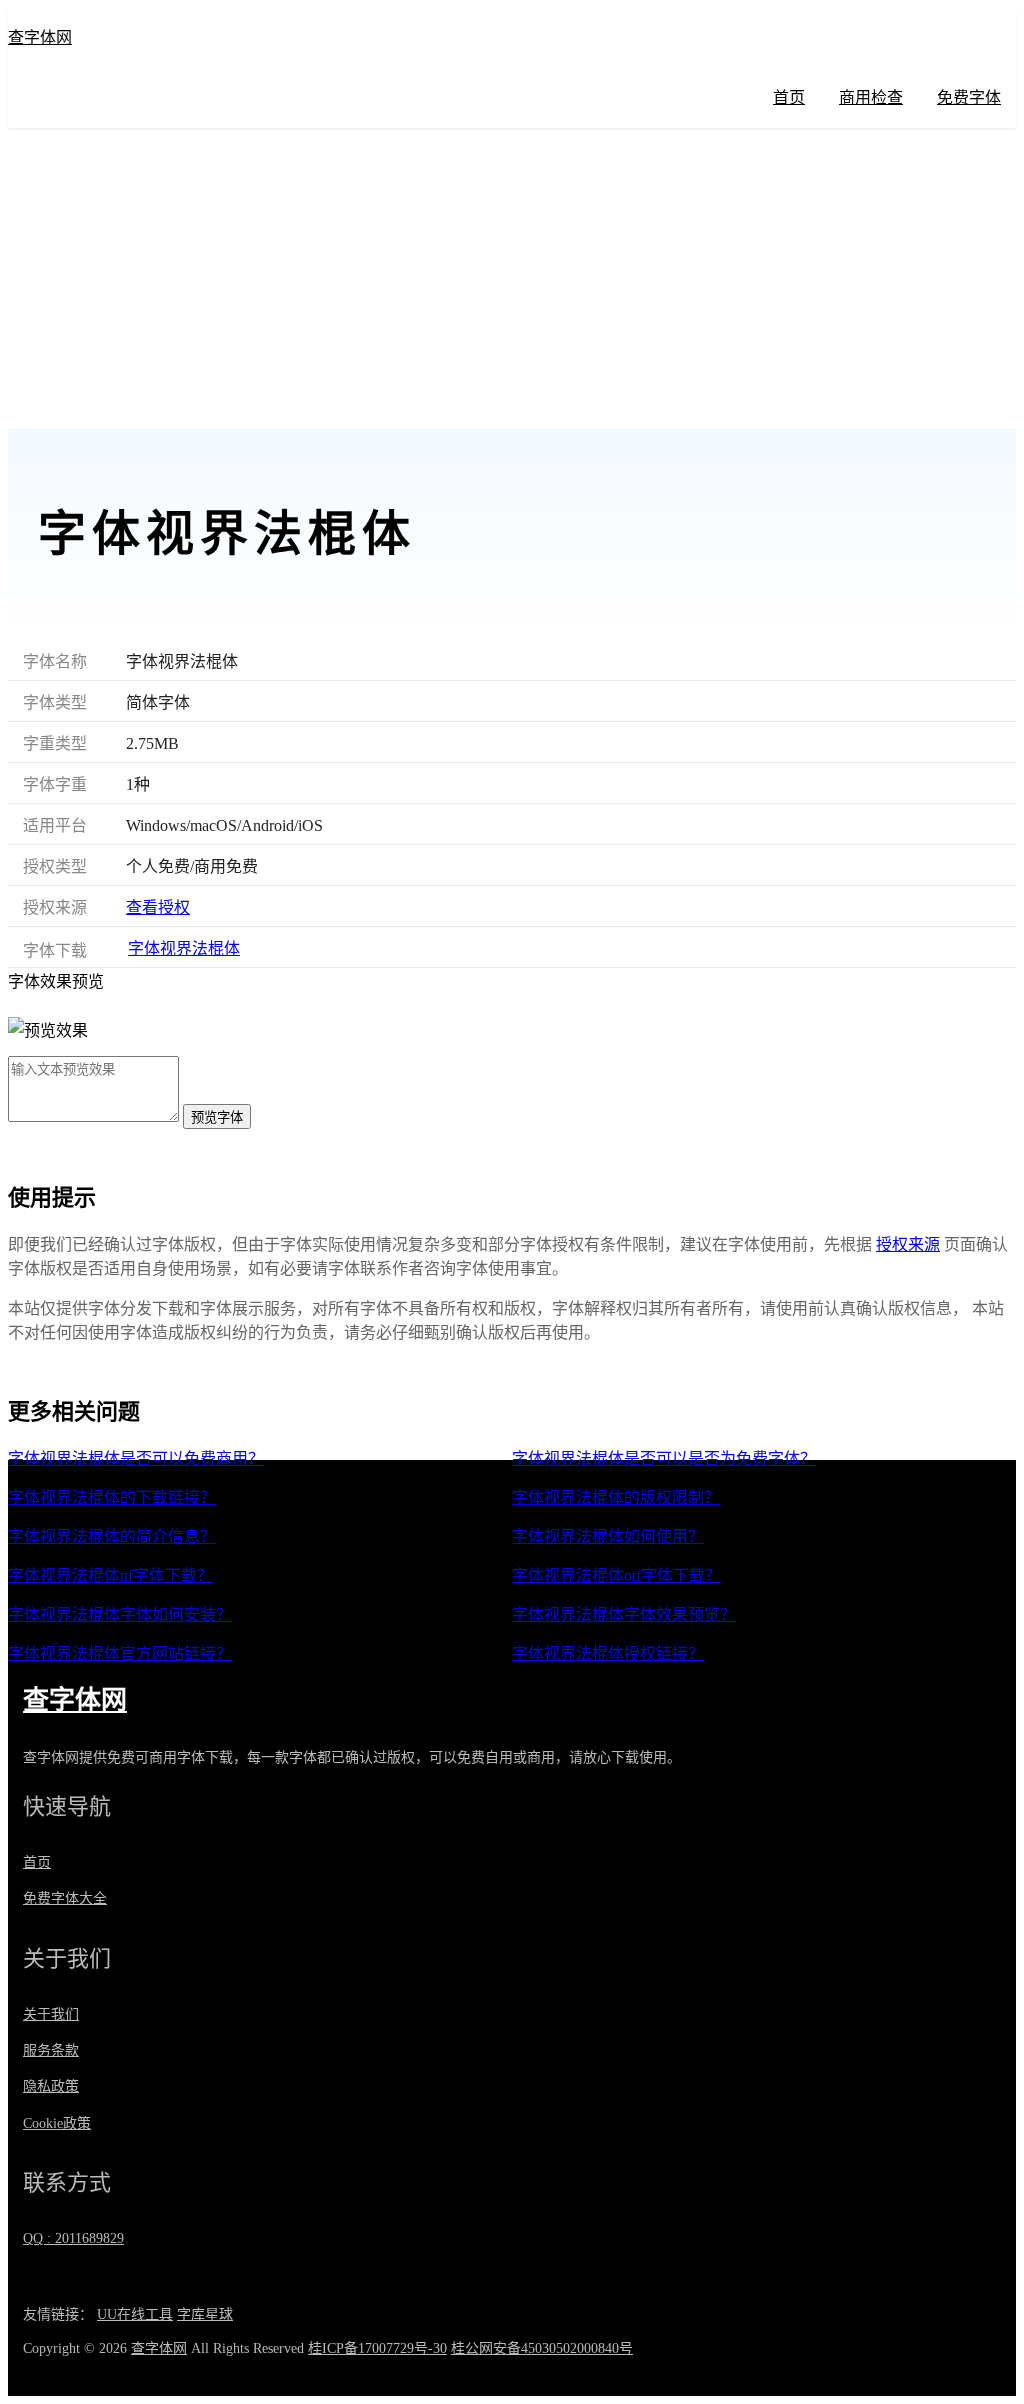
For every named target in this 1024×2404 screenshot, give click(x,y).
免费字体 (969, 97)
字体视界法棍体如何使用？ (608, 1536)
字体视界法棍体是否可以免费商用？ (136, 1458)
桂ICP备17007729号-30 (377, 2348)
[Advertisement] (512, 278)
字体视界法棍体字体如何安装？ (120, 1614)
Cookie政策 (57, 2123)
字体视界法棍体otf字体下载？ (616, 1575)
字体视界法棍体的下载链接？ (112, 1497)
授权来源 (908, 1244)
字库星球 (205, 2314)
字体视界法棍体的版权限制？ (616, 1497)
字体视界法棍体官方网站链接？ (120, 1653)
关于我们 (51, 2014)
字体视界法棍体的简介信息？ (112, 1536)
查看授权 (158, 907)
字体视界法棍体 (184, 948)
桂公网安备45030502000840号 (542, 2348)
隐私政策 (51, 2086)
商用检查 (871, 97)
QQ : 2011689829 (73, 2238)
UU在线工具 (135, 2314)
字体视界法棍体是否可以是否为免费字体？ (664, 1458)
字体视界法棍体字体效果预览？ (624, 1614)
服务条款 (51, 2050)
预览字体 (217, 1117)
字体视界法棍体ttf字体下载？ (110, 1575)
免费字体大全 (65, 1898)
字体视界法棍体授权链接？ (608, 1653)
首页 (789, 97)
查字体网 (40, 37)
